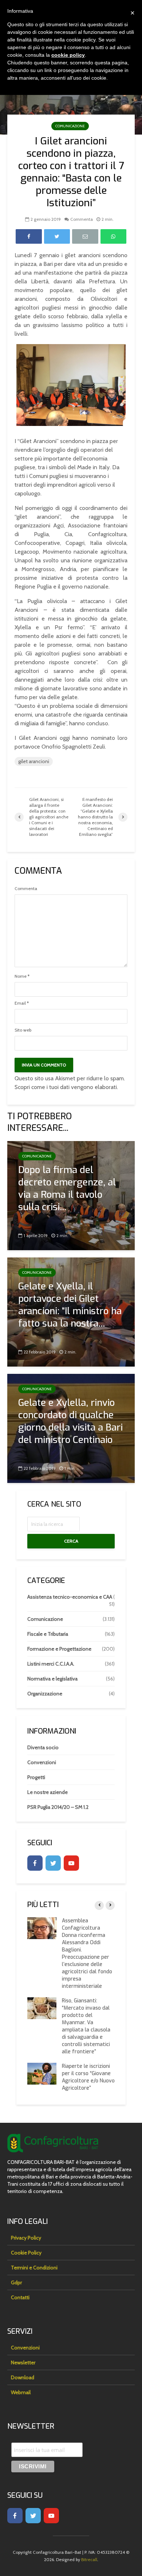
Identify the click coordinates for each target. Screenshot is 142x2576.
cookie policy (68, 55)
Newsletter (23, 2362)
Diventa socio (43, 1747)
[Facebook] (35, 1863)
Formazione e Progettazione (59, 1649)
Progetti (36, 1777)
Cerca (71, 1541)
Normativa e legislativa (52, 1679)
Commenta (82, 219)
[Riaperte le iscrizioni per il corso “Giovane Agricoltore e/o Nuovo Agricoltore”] (42, 2073)
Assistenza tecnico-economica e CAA (70, 1597)
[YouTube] (71, 1863)
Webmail (21, 2392)
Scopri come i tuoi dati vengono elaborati (66, 1087)
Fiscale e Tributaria (48, 1634)
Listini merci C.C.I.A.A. (51, 1664)
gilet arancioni (34, 761)
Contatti (20, 2297)
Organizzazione (45, 1694)
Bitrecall (89, 2559)
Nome (22, 976)
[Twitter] (53, 1863)
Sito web (23, 1030)
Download (23, 2377)
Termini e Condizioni (34, 2268)
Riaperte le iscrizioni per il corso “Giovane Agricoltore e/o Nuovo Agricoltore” (88, 2077)
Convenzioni (42, 1762)
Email (22, 1003)
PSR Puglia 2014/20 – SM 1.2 (58, 1807)
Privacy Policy (26, 2238)
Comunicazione (70, 126)
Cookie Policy (26, 2253)
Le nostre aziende (48, 1792)
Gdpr (16, 2282)
